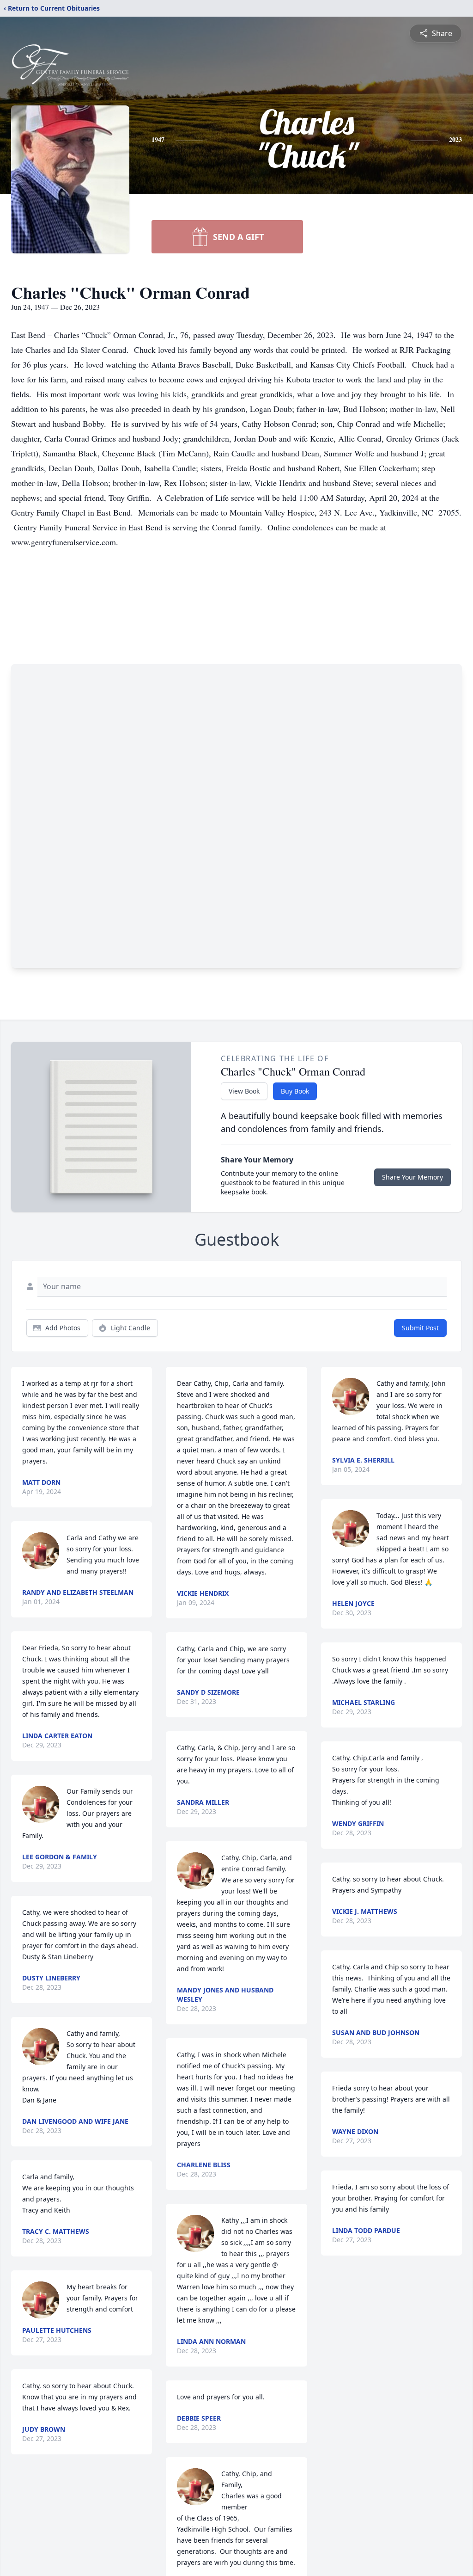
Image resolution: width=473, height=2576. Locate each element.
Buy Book (295, 1091)
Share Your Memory (412, 1177)
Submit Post (420, 1328)
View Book (244, 1091)
